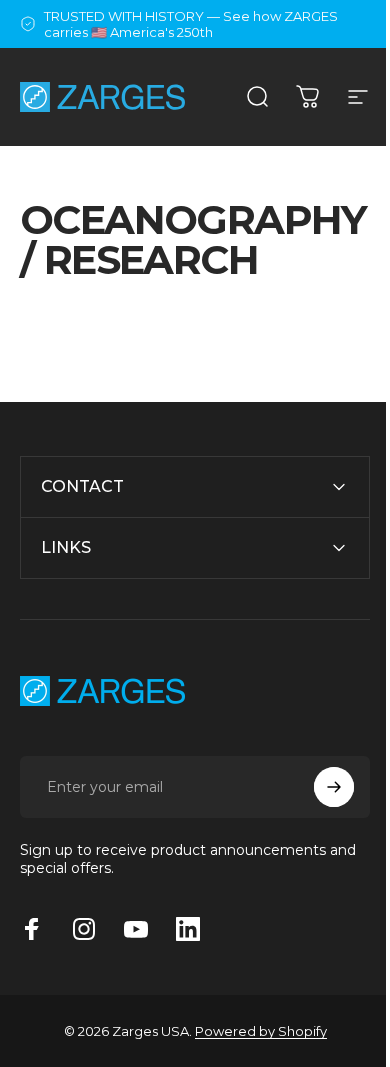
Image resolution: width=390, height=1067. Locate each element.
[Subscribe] (319, 826)
